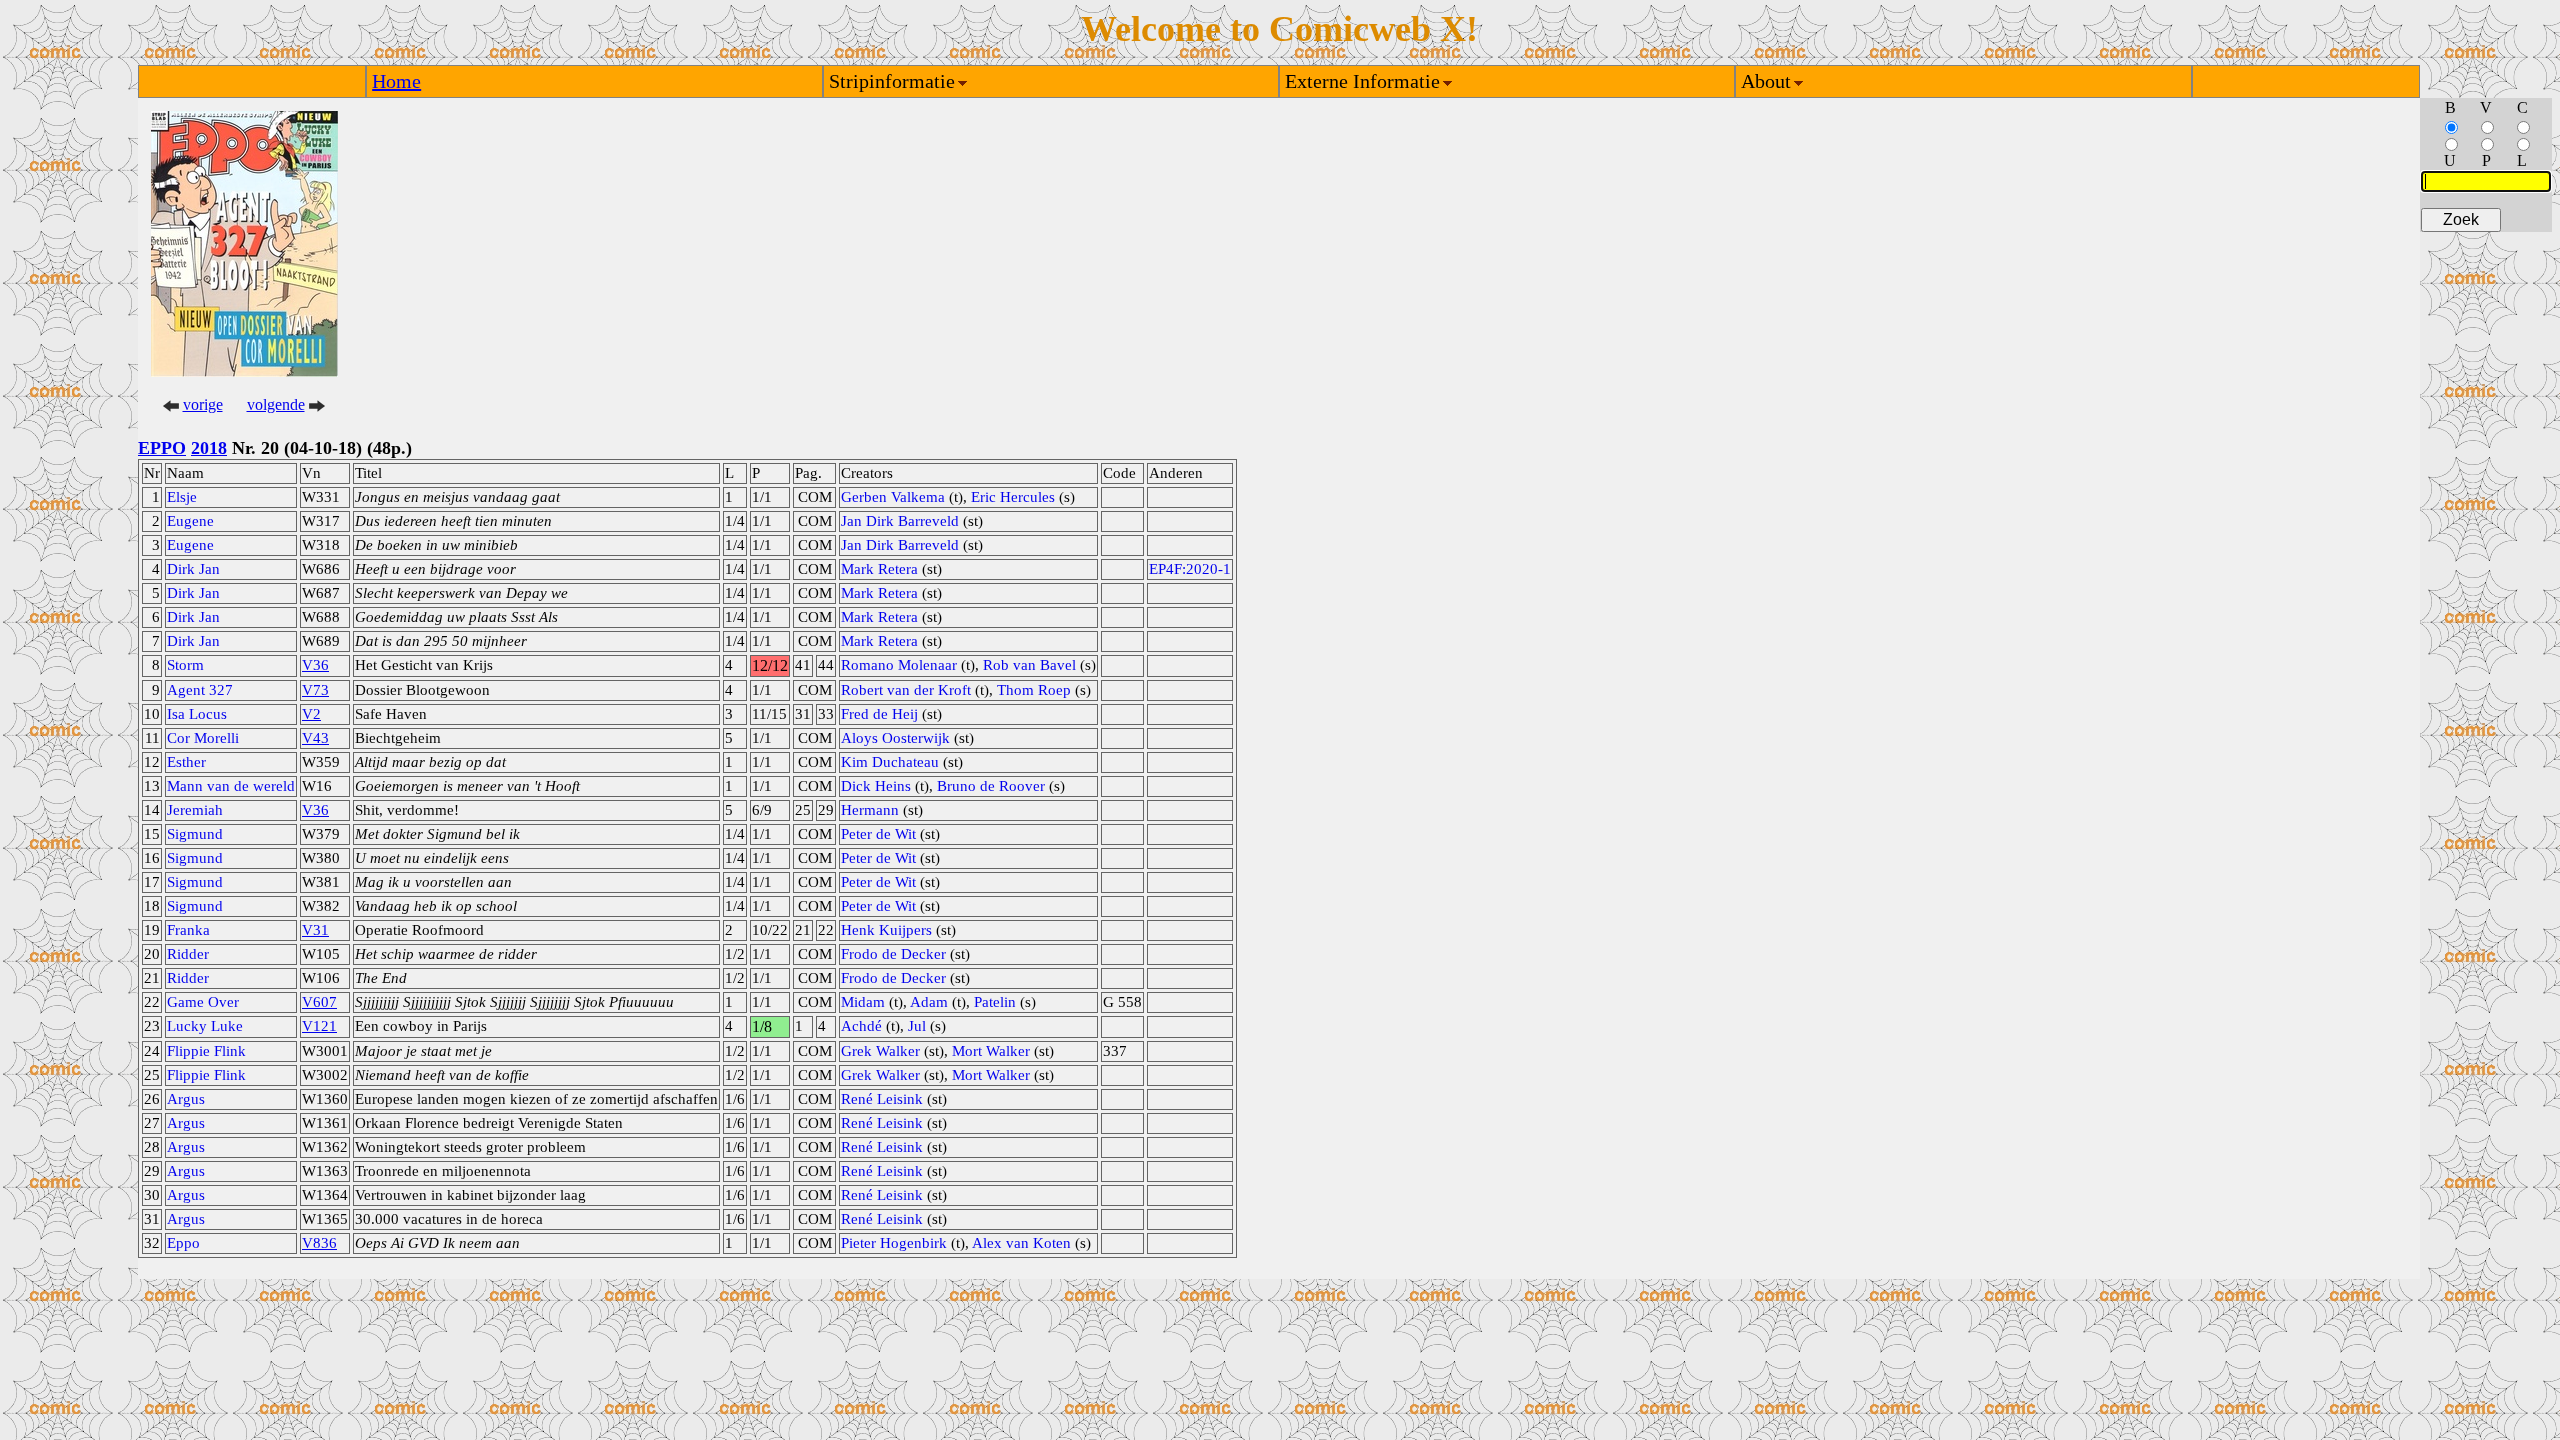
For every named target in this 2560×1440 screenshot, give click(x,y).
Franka (188, 930)
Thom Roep (1034, 690)
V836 (319, 1243)
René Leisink (882, 1099)
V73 (315, 690)
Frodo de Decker (893, 954)
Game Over (203, 1002)
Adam (929, 1002)
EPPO (162, 448)
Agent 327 (200, 690)
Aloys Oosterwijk (895, 738)
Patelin (995, 1002)
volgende (276, 404)
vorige (203, 404)
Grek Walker (880, 1051)
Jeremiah (195, 810)
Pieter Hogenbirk (894, 1243)
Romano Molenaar (899, 665)
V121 (319, 1026)
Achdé (861, 1026)
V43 (315, 738)
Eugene (190, 521)
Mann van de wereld (231, 786)
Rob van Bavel (1029, 665)
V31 (315, 930)
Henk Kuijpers (886, 930)
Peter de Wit (878, 834)
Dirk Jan (193, 569)
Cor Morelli (203, 738)
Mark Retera (879, 569)
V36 (315, 665)
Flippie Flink (206, 1051)
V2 (311, 714)
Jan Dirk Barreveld (900, 521)
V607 (319, 1002)
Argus (186, 1099)
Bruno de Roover (991, 786)
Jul (917, 1026)
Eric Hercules (1013, 497)
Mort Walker (991, 1051)
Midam (863, 1002)
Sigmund (195, 834)
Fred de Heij (879, 714)
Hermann (870, 810)
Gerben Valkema (893, 497)
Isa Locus (197, 714)
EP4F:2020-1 (1190, 569)
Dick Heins (876, 786)
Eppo (183, 1243)
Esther (186, 762)
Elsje (182, 497)
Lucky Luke (205, 1026)
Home (396, 81)
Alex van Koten (1021, 1243)
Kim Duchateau (890, 762)
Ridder (188, 954)
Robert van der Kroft (906, 690)
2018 (209, 448)
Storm (185, 665)
